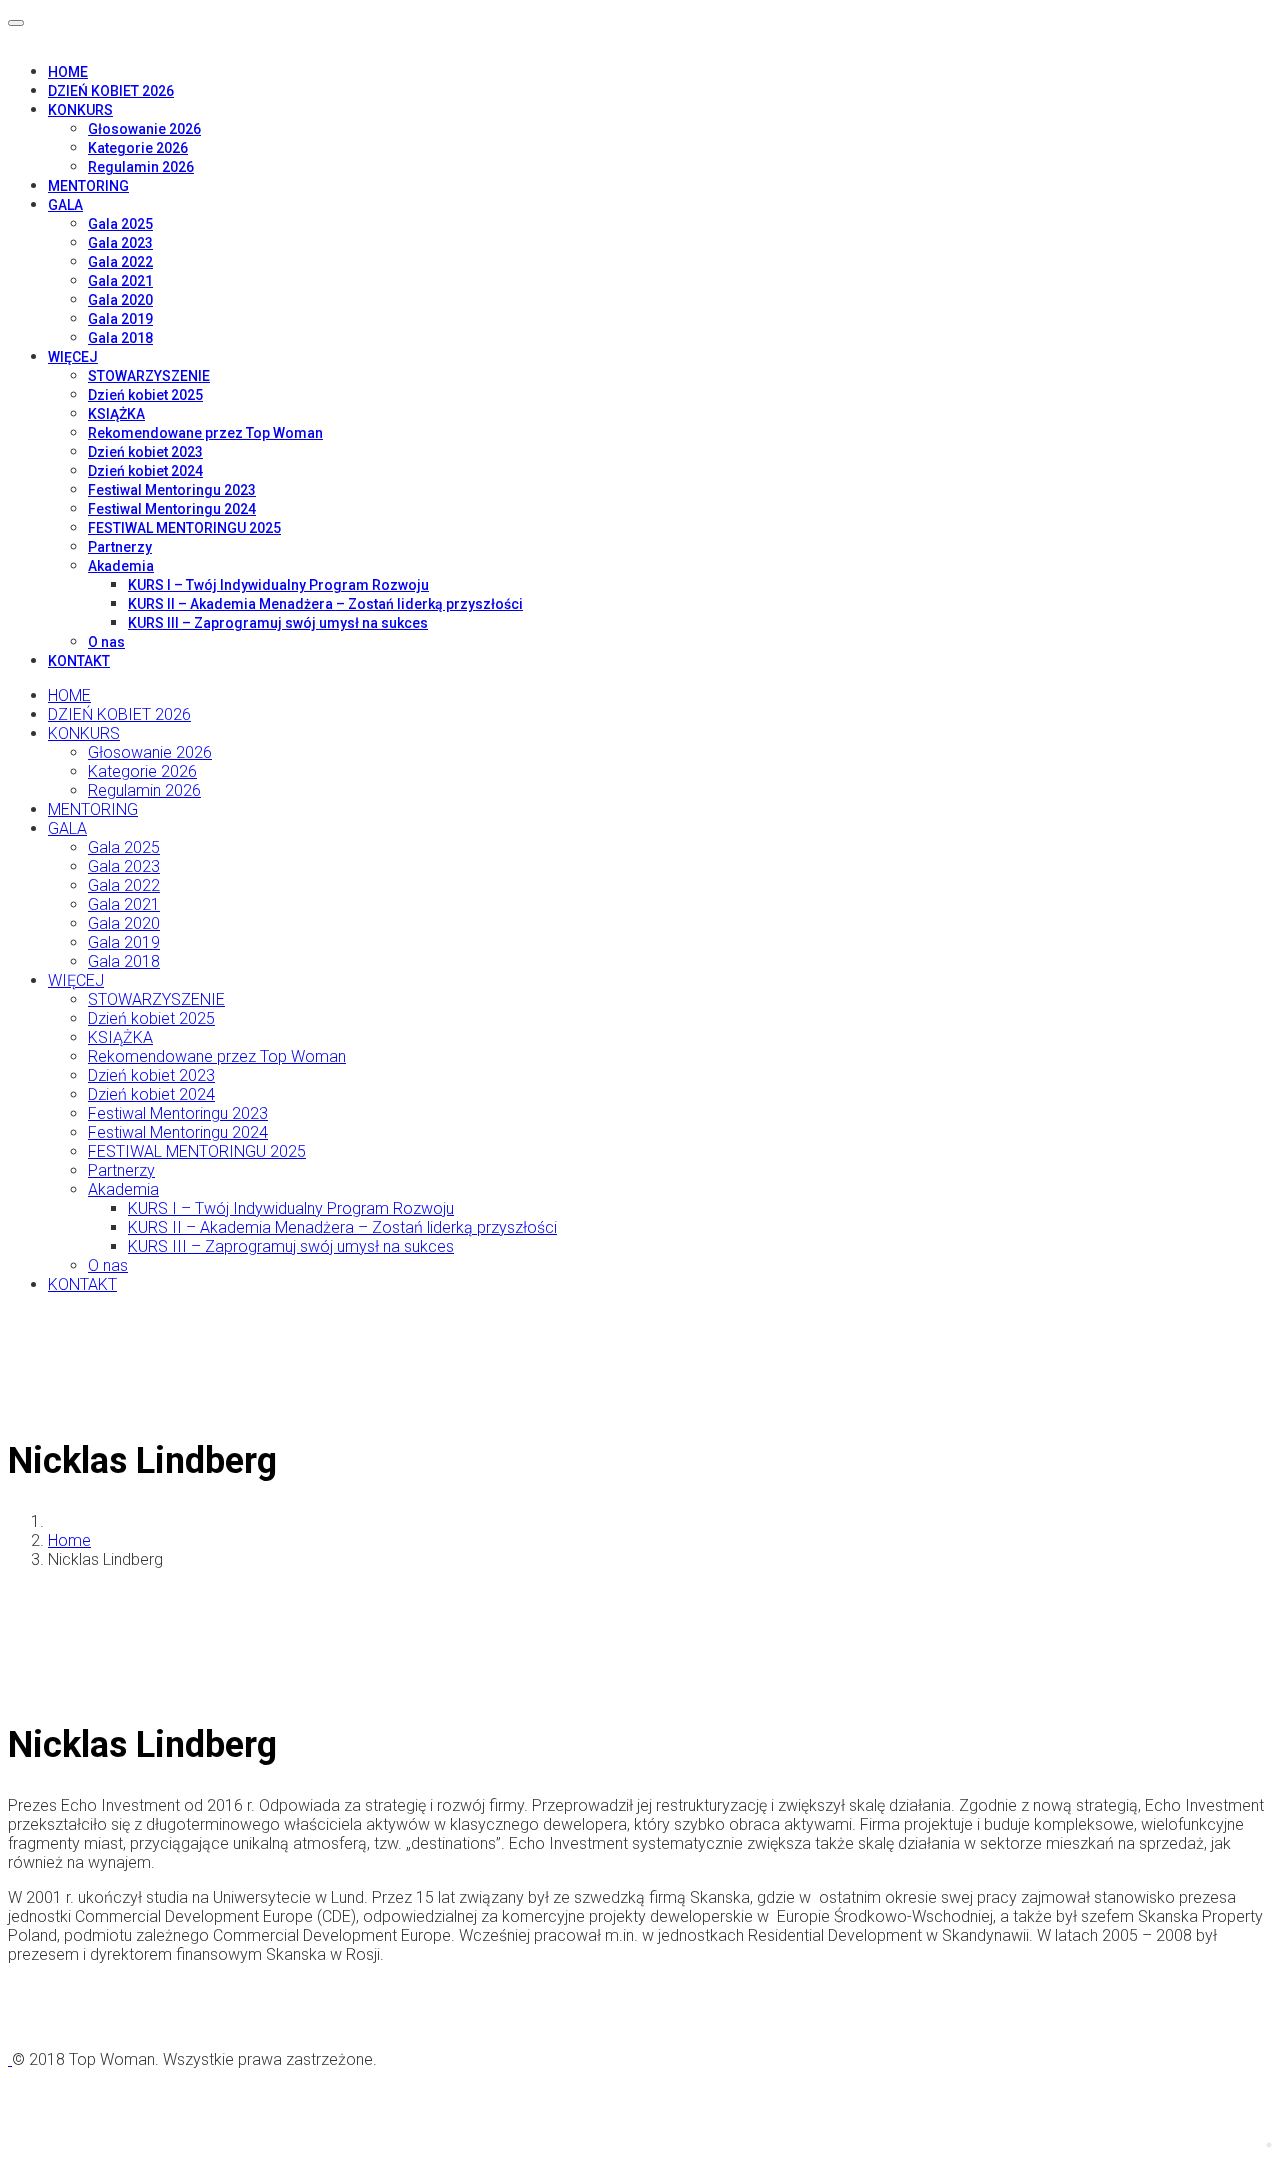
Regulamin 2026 (141, 167)
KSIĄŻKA (116, 414)
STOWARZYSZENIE (149, 376)
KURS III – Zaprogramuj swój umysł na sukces (278, 623)
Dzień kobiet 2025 (145, 395)
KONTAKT (79, 661)
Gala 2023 (120, 243)
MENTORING (88, 186)
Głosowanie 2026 (144, 129)
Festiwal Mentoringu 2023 (172, 490)
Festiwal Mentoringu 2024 (172, 509)
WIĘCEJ (73, 357)
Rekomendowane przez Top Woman (205, 433)
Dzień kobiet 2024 (145, 471)
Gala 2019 (120, 319)
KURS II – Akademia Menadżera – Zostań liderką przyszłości (325, 604)
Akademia (121, 566)
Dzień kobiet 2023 (145, 452)
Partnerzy (120, 547)
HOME (68, 72)
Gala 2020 (120, 300)
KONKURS (80, 110)
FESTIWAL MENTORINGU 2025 (184, 528)
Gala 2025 (120, 224)
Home (69, 1540)
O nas (106, 642)
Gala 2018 (120, 338)
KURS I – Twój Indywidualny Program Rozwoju (278, 585)
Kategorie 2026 (138, 148)
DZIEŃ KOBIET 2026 (111, 91)
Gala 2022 (120, 262)
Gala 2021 (120, 281)
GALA (65, 205)
